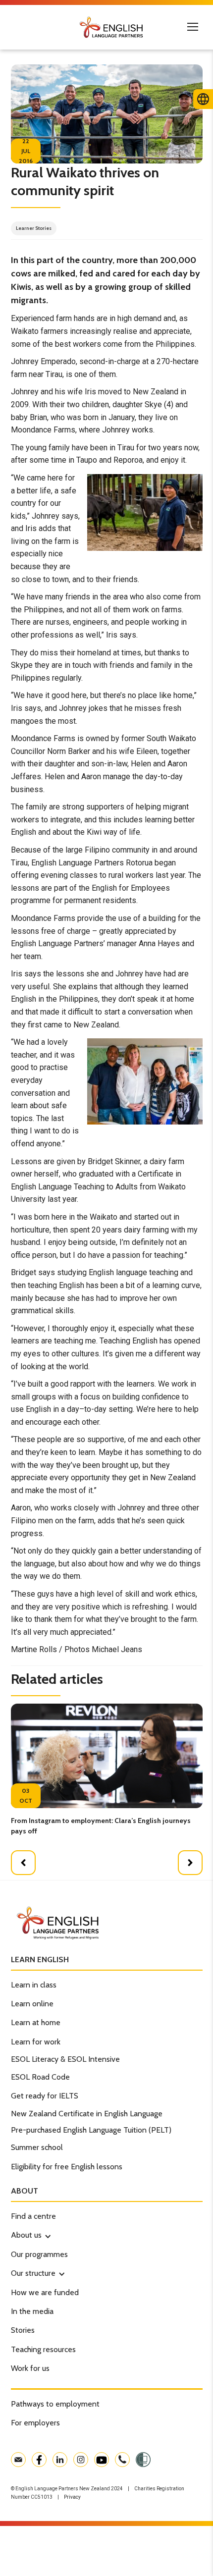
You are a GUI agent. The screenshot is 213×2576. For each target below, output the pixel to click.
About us (26, 2235)
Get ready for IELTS (45, 2096)
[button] (23, 1863)
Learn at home (36, 2022)
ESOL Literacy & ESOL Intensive (65, 2059)
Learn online (32, 2004)
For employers (35, 2423)
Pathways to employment (55, 2404)
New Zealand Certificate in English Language (87, 2114)
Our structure (33, 2273)
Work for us (30, 2368)
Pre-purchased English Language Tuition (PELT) (91, 2130)
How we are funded (45, 2292)
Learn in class (34, 1985)
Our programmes (39, 2254)
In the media (32, 2311)
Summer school (37, 2147)
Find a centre (33, 2216)
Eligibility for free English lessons (67, 2167)
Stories (23, 2330)
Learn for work (36, 2042)
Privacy (72, 2497)
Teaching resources (43, 2349)
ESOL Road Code (40, 2077)
